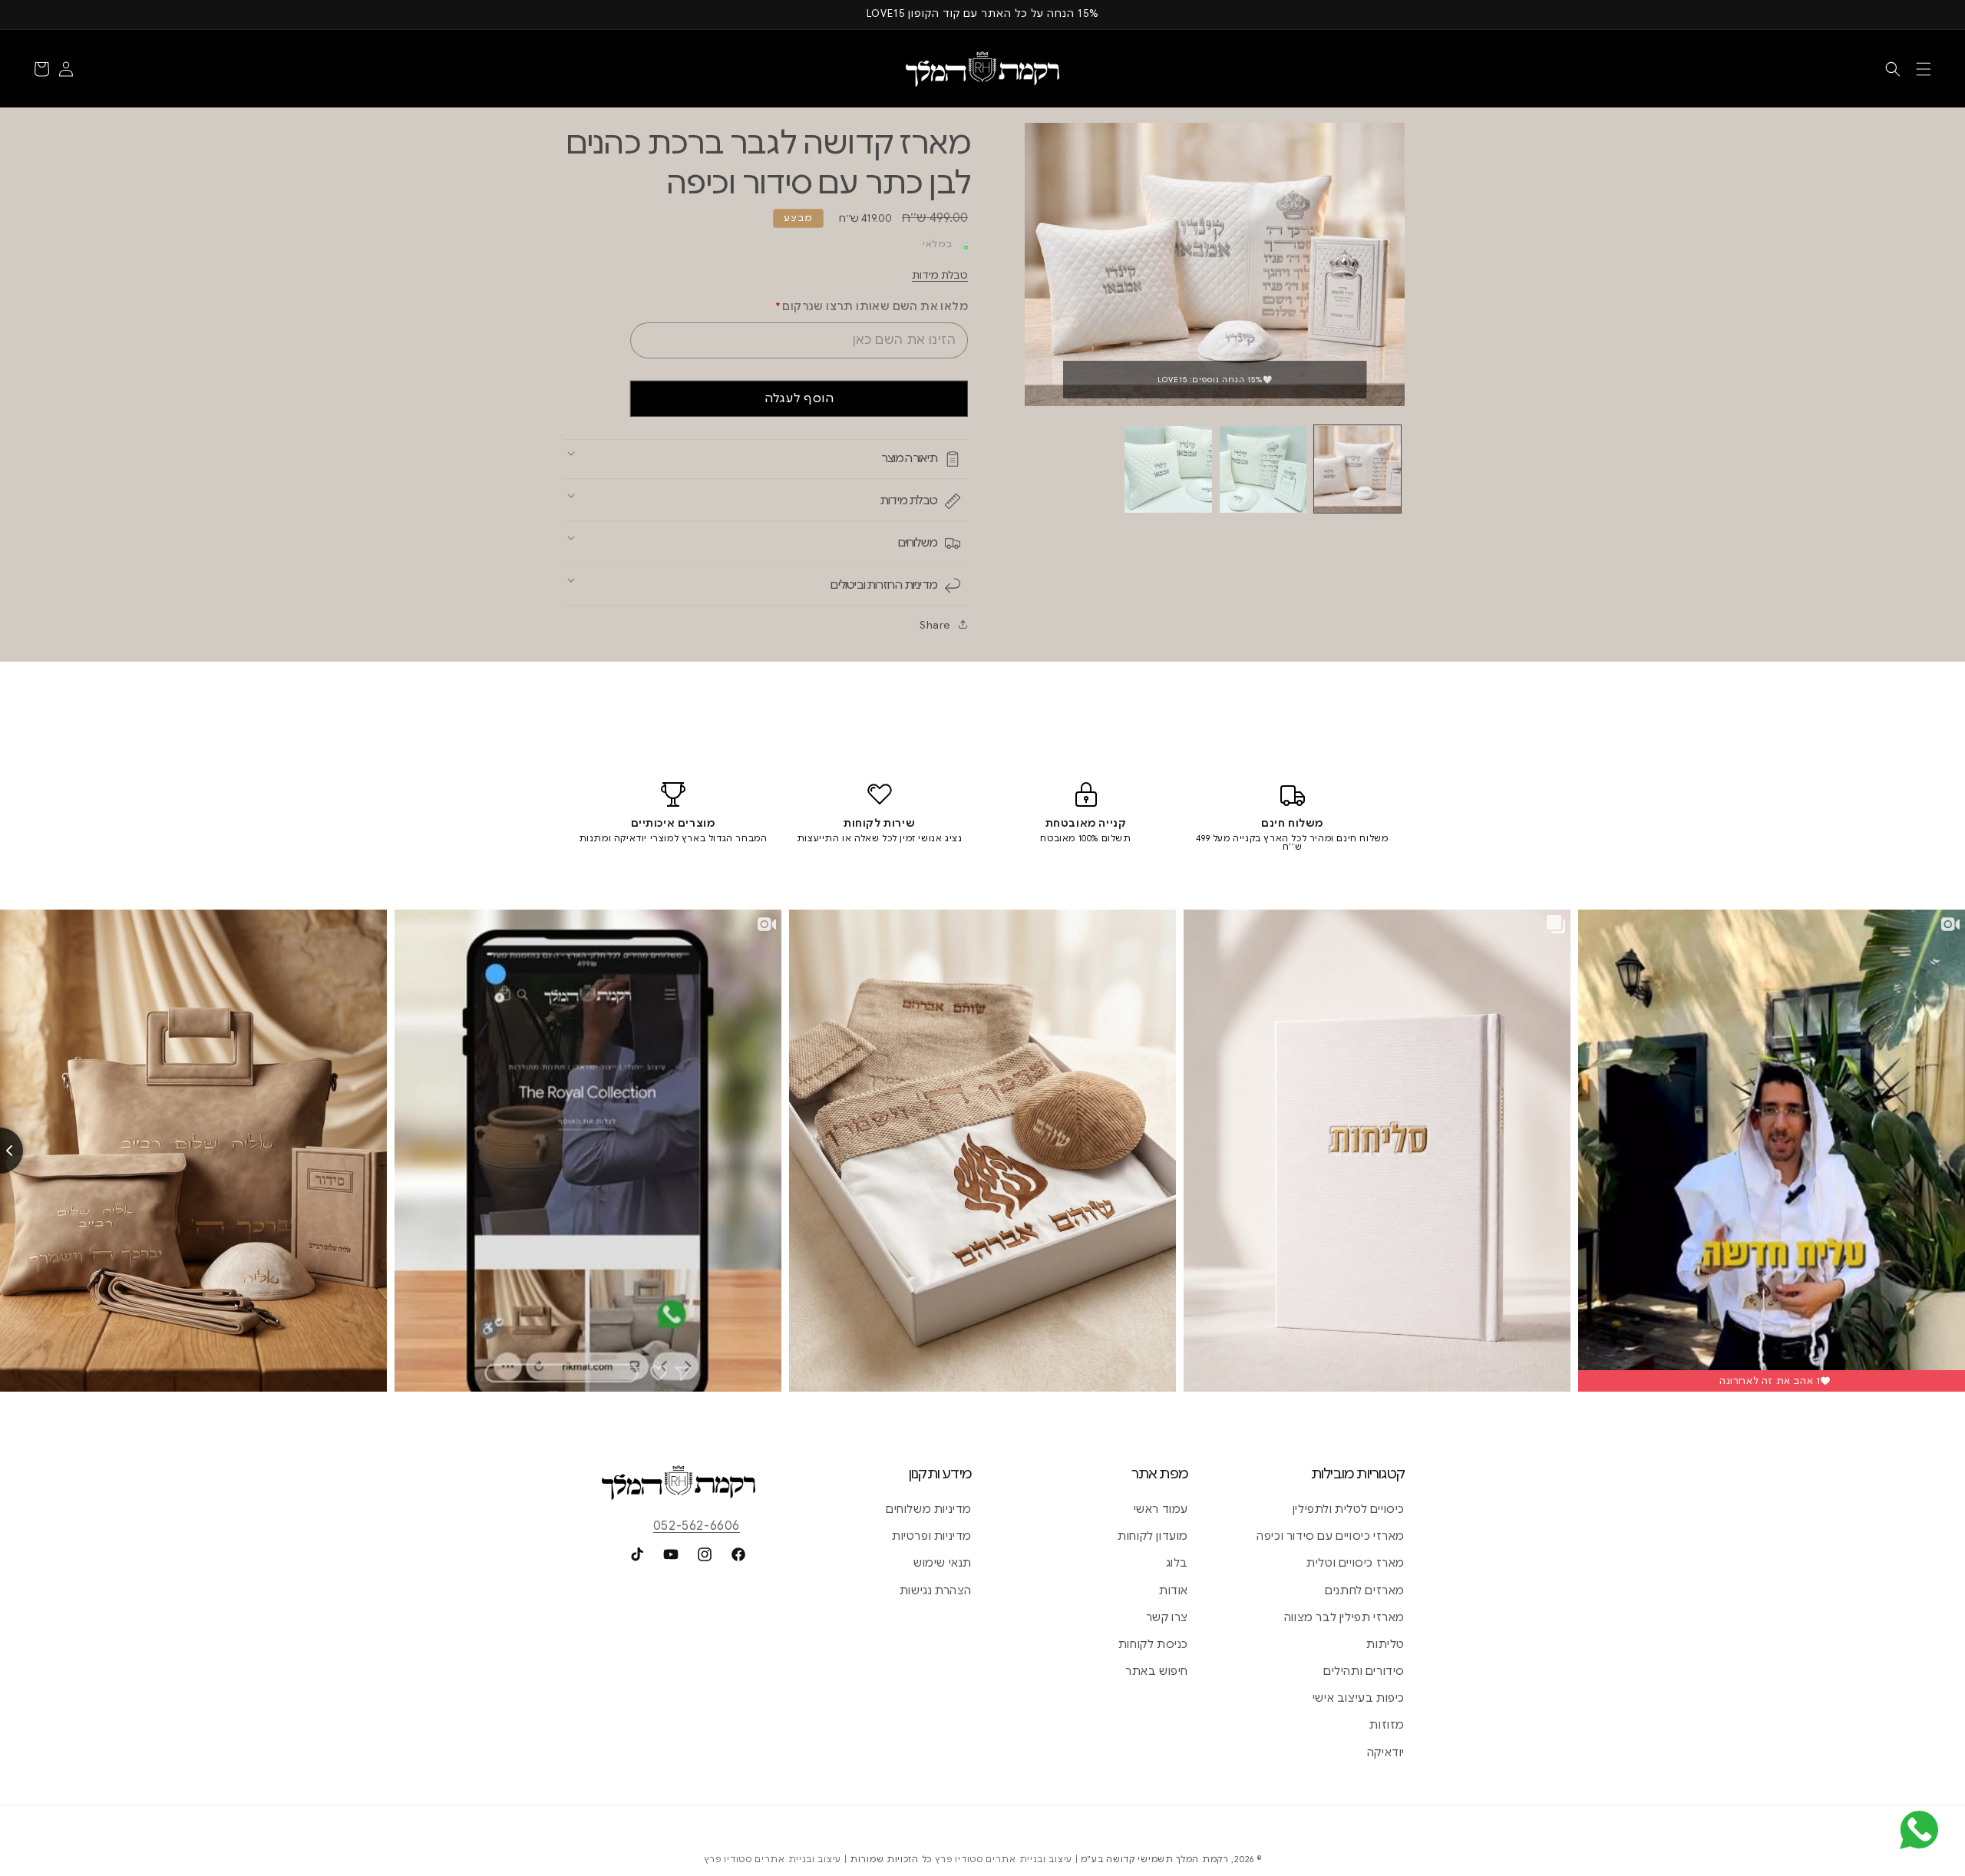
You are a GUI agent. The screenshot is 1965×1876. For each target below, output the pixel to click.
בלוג (1177, 1563)
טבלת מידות (940, 275)
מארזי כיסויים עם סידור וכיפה (1331, 1536)
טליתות (1385, 1644)
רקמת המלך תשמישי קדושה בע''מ (1155, 1859)
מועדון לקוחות (1153, 1536)
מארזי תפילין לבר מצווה (1344, 1617)
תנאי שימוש (943, 1563)
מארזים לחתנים (1365, 1590)
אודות (1174, 1590)
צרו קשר (1167, 1617)
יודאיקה (1386, 1752)
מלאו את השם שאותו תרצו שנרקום (872, 306)
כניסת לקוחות (1153, 1644)
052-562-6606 (697, 1526)
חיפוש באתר (1157, 1671)
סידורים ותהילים (1364, 1671)
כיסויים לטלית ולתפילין (1349, 1509)
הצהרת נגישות (936, 1590)
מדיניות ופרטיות (932, 1536)
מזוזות (1387, 1725)
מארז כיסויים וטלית (1356, 1563)
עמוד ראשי (1161, 1509)
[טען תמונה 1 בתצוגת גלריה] (1357, 469)
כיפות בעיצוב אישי (1359, 1698)
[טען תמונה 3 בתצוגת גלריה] (1168, 469)
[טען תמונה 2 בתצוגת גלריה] (1263, 469)
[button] (1924, 69)
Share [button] (935, 625)
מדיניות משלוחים (929, 1509)
